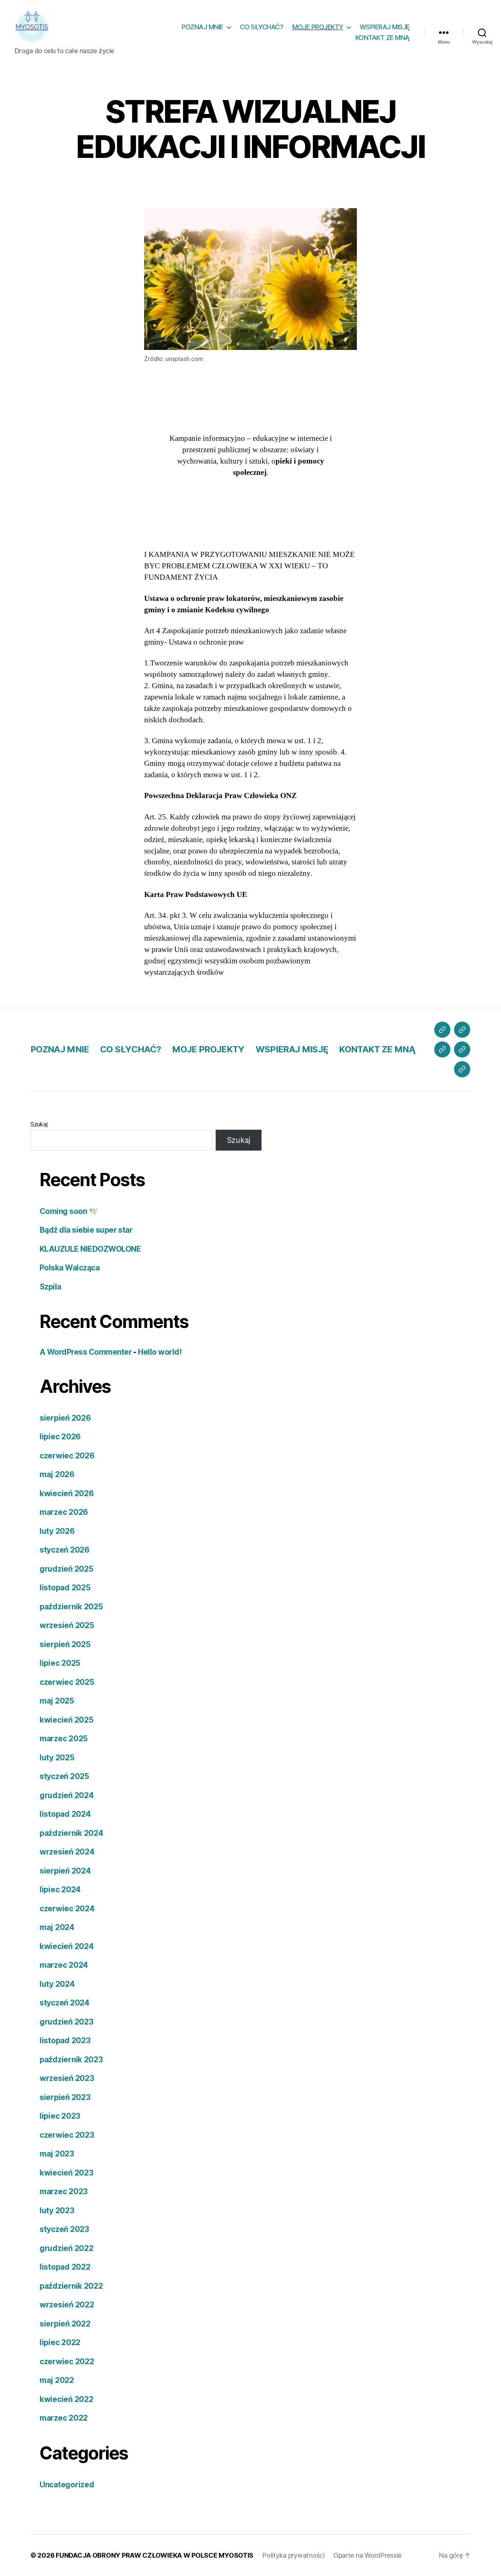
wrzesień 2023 (67, 2078)
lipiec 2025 (60, 1663)
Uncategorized (67, 2485)
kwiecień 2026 (67, 1493)
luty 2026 (57, 1531)
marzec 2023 (64, 2191)
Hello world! (160, 1352)
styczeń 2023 (64, 2229)
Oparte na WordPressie (367, 2555)
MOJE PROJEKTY (318, 27)
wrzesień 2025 (67, 1625)
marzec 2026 (64, 1512)
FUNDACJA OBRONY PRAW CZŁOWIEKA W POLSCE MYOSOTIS (155, 2555)
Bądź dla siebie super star (86, 1230)
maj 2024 (57, 1927)
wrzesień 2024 (67, 1852)
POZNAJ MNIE (202, 27)
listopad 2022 (65, 2267)
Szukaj (39, 1124)
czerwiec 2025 (67, 1682)
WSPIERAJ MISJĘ (385, 27)
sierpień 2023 (65, 2097)
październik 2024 (72, 1833)
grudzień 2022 (67, 2248)
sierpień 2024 (65, 1871)
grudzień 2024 (67, 1795)
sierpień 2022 (65, 2324)
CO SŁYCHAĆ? (262, 27)
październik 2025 (71, 1607)
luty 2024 (57, 1984)
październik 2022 (71, 2286)
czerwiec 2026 (67, 1456)
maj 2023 (57, 2154)
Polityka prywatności (293, 2555)
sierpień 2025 (65, 1644)
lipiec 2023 (60, 2116)
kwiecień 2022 (67, 2399)
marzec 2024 (64, 1965)
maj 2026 (57, 1474)
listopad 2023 (65, 2040)
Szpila (50, 1287)
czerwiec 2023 (67, 2135)
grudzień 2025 (67, 1569)
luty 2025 (57, 1758)
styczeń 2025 (64, 1776)
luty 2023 (57, 2210)
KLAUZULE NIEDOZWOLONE (90, 1249)
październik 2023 (71, 2060)
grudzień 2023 (67, 2022)
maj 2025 (57, 1701)
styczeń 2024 (65, 2003)
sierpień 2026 (65, 1418)
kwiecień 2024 (67, 1946)
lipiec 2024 (60, 1889)
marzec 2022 (64, 2418)
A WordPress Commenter (86, 1352)
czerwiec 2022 (67, 2361)
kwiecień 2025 (67, 1720)
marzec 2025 (64, 1739)
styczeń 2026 (65, 1550)
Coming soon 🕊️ (69, 1211)
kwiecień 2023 (67, 2173)
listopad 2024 (65, 1814)
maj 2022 (57, 2380)
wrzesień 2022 (67, 2305)
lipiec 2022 (60, 2342)
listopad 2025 (65, 1588)
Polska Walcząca (70, 1268)
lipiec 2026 (60, 1437)
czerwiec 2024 (67, 1909)
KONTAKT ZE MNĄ (383, 38)
